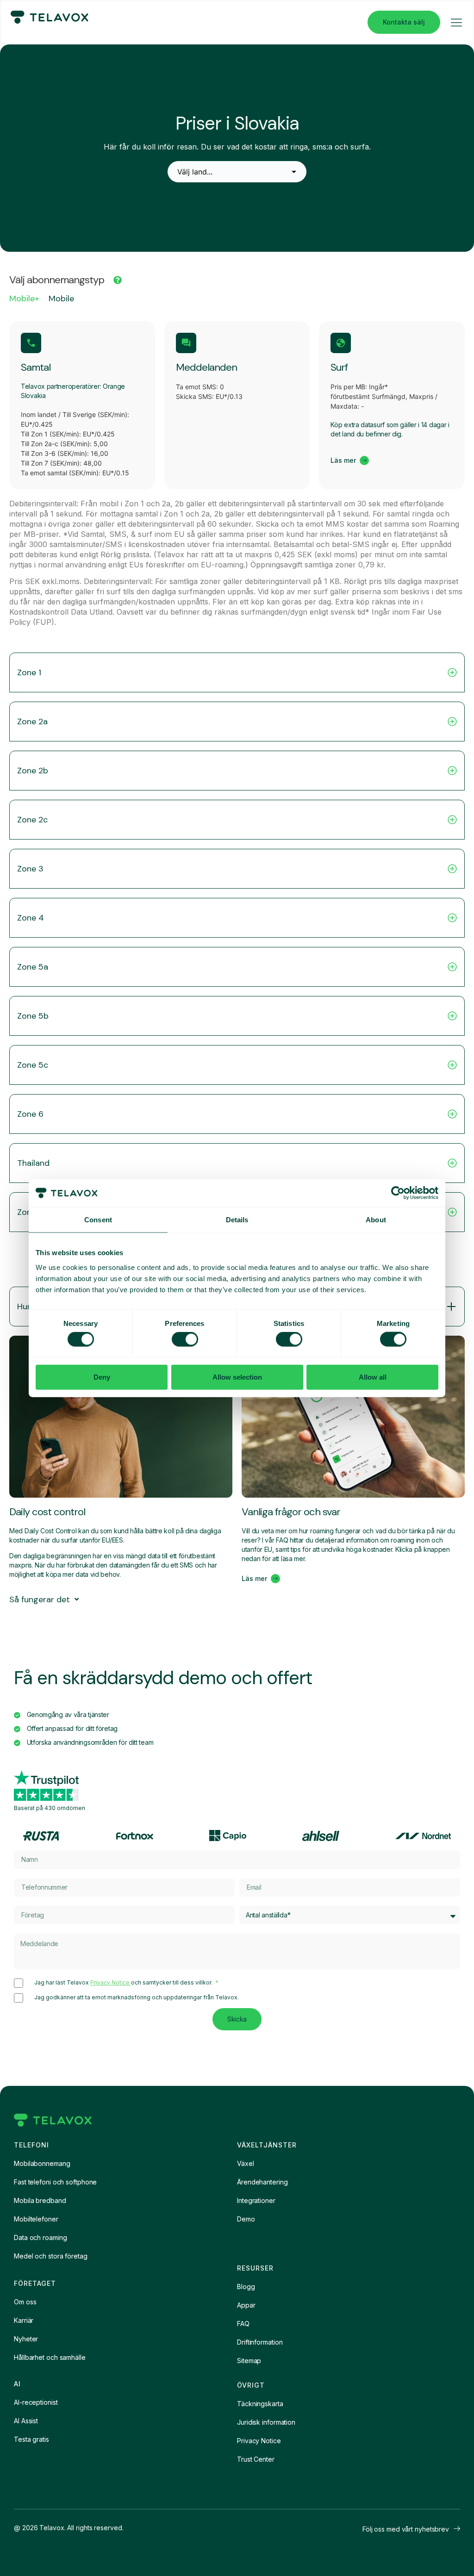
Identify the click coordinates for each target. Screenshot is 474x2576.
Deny (102, 1377)
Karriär (24, 2320)
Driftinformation (260, 2342)
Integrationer (256, 2200)
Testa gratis (31, 2439)
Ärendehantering (262, 2182)
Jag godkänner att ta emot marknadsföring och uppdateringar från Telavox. (137, 1997)
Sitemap (249, 2361)
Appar (246, 2305)
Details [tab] (237, 1220)
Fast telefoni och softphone (55, 2182)
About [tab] (376, 1220)
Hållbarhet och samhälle (50, 2357)
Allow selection (237, 1377)
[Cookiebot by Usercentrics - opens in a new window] (398, 1193)
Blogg (246, 2287)
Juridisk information (266, 2422)
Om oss (25, 2302)
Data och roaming (40, 2237)
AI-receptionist (36, 2402)
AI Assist (26, 2421)
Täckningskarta (260, 2404)
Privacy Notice (111, 1982)
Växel (246, 2163)
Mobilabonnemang (42, 2163)
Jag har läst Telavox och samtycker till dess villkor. (124, 1983)
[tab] (24, 301)
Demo (246, 2219)
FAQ (243, 2324)
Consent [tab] (98, 1220)
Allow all (373, 1377)
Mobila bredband (40, 2200)
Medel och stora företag (51, 2256)
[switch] (185, 1339)
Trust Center (256, 2459)
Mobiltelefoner (36, 2219)
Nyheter (26, 2339)
